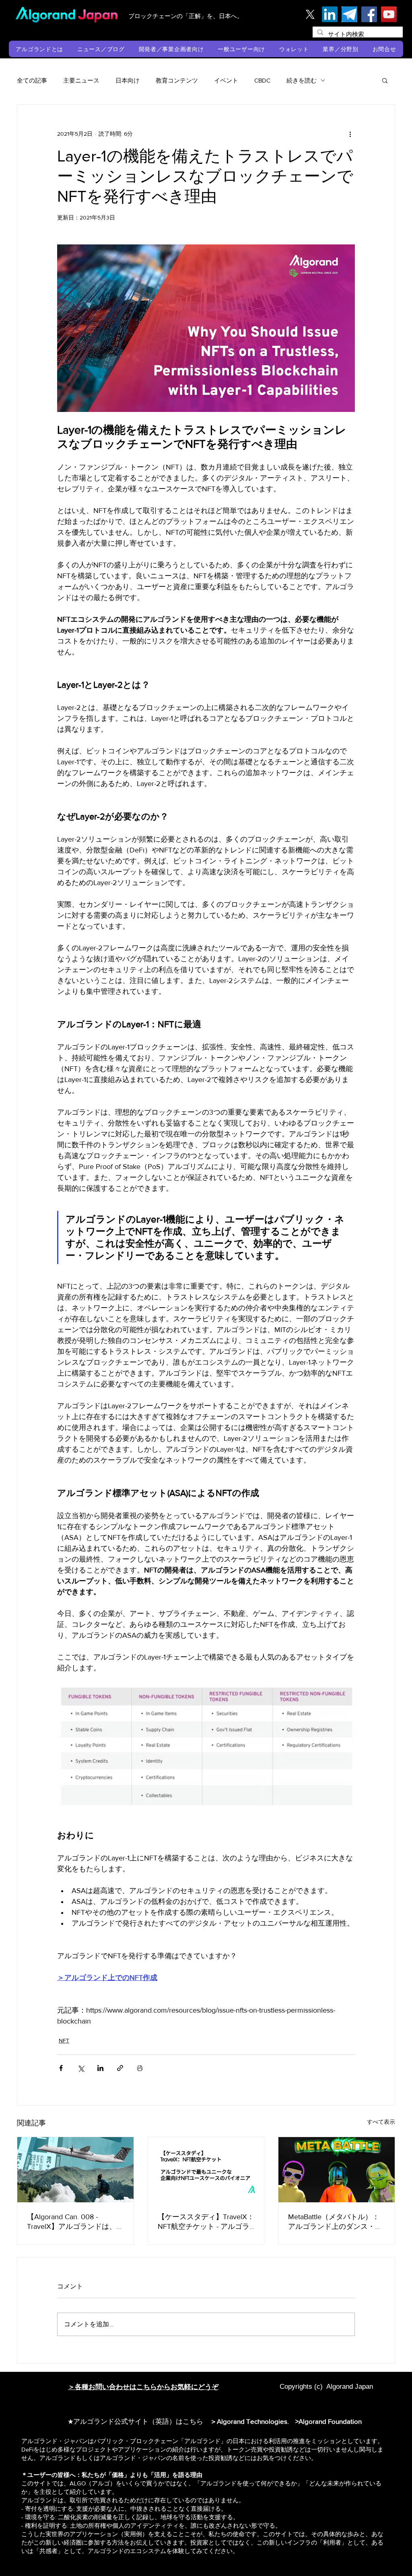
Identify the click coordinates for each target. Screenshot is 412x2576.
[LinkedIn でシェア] (100, 2068)
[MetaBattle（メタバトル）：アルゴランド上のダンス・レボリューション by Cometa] (337, 2170)
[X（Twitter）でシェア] (81, 2068)
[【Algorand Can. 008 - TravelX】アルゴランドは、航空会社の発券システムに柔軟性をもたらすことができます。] (75, 2170)
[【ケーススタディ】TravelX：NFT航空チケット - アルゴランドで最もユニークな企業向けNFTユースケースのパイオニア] (206, 2170)
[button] (40, 49)
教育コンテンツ (177, 80)
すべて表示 (381, 2122)
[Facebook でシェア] (61, 2068)
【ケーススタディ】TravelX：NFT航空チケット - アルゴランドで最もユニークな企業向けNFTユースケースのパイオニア (206, 2222)
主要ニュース (81, 80)
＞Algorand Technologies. (251, 2421)
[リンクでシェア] (120, 2068)
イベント (226, 80)
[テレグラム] (349, 14)
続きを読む (302, 80)
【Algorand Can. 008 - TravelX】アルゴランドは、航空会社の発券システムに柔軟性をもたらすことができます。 (75, 2222)
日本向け (128, 80)
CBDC (262, 80)
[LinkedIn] (330, 14)
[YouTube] (389, 14)
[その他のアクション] (350, 134)
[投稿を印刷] (140, 2068)
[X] (310, 14)
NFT (64, 2040)
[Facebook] (369, 14)
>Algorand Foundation (329, 2421)
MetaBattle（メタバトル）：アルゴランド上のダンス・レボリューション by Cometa (335, 2222)
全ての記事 (32, 80)
